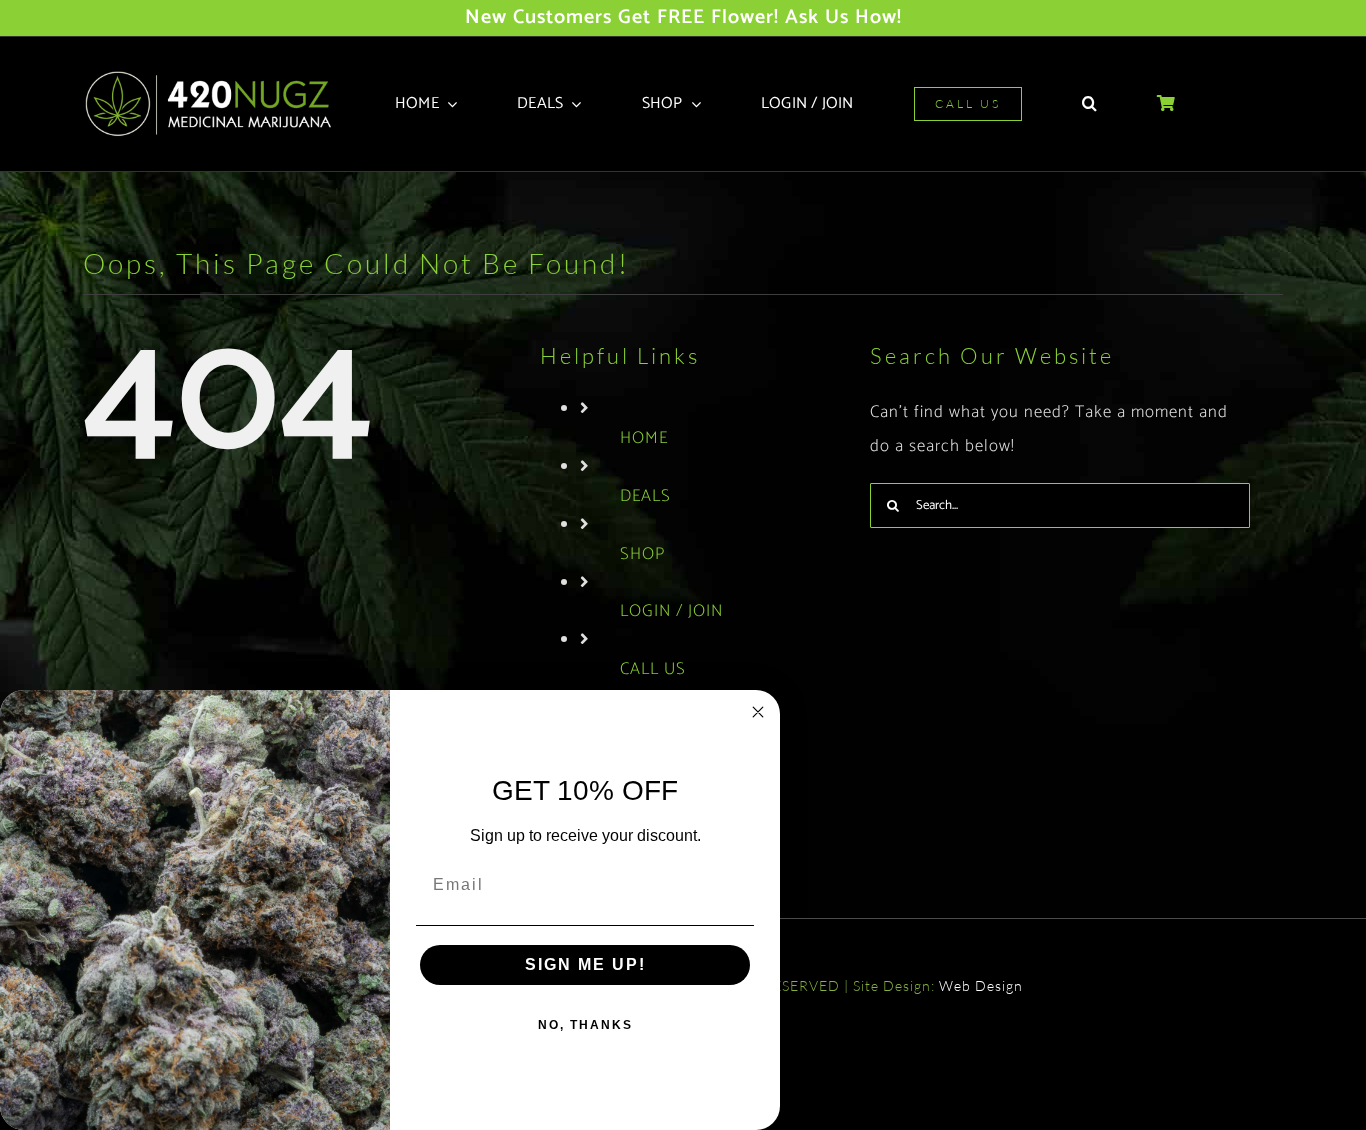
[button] (1089, 104)
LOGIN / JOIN (671, 611)
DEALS (645, 496)
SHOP (642, 554)
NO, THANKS (585, 1025)
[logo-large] (215, 77)
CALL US (653, 669)
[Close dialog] (758, 712)
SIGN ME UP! (585, 964)
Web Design (981, 985)
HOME (644, 438)
